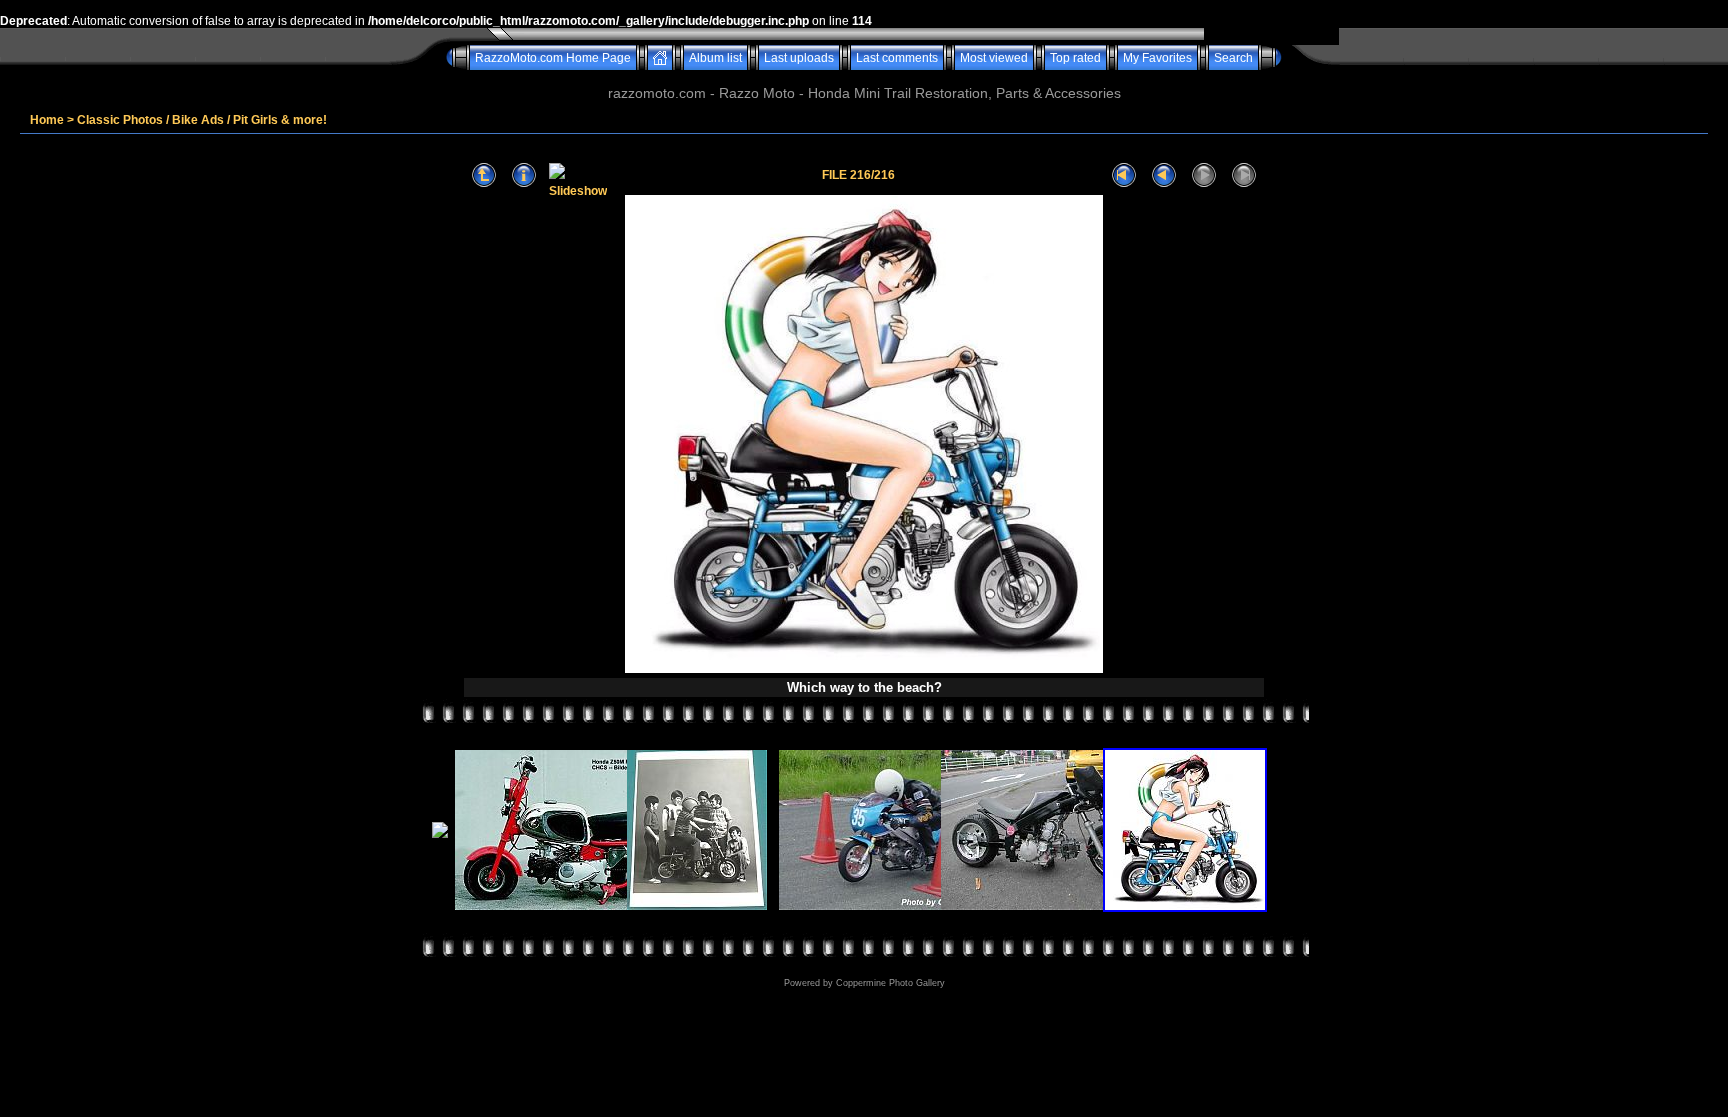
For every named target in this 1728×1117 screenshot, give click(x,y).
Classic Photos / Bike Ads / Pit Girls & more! (202, 120)
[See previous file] (1164, 175)
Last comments (897, 58)
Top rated (1075, 58)
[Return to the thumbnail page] (484, 175)
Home (47, 120)
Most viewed (994, 58)
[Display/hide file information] (524, 175)
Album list (715, 58)
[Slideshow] (578, 175)
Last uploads (799, 58)
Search (1233, 58)
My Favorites (1157, 58)
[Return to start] (1124, 175)
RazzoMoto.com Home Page (553, 58)
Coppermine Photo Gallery (890, 983)
